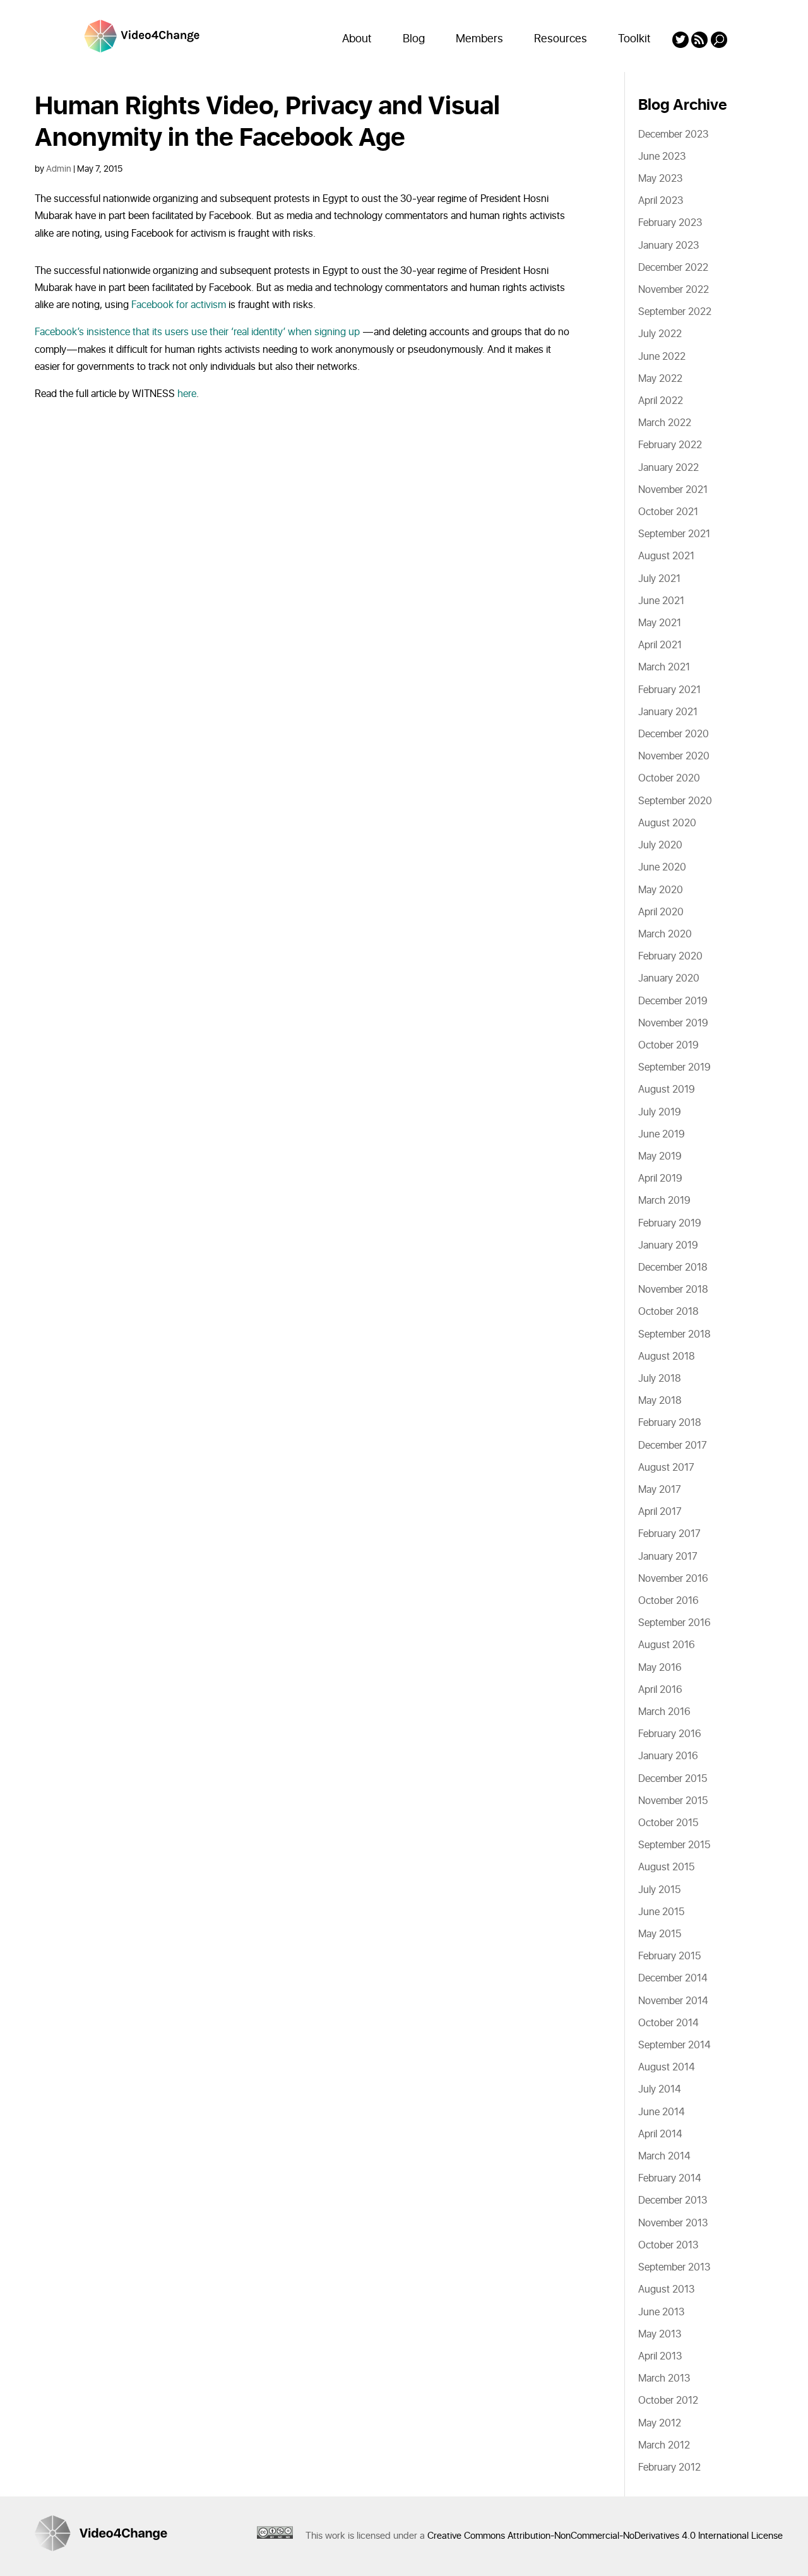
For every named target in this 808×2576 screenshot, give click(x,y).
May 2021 (660, 623)
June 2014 (662, 2112)
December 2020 (674, 734)
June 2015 (661, 1912)
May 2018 (660, 1401)
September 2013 (674, 2267)
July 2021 (659, 579)
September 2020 (675, 801)
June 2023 (662, 157)
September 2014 (674, 2045)
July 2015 (659, 1890)
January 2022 (668, 468)
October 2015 (668, 1823)
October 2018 (668, 1312)
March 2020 (665, 934)
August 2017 (666, 1468)
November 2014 (673, 2001)
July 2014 (660, 2089)
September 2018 (674, 1334)
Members (479, 39)
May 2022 (660, 379)
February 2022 (670, 445)
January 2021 (668, 712)
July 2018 (660, 1379)
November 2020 (674, 756)
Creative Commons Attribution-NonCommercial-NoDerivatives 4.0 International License (605, 2536)
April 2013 (660, 2356)
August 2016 (667, 1645)
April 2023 (661, 201)
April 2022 (661, 401)
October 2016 (668, 1601)
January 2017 (668, 1557)
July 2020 (660, 845)
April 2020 (661, 912)
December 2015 (673, 1779)
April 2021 (660, 645)
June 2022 (662, 357)
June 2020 (662, 867)
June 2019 (662, 1134)
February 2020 (670, 956)
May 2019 (660, 1156)
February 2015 (669, 1956)
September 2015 (674, 1845)
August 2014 (667, 2067)
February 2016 (670, 1734)
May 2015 (660, 1934)
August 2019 (667, 1089)
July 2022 (660, 334)
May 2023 (660, 179)
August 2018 (667, 1356)
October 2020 (669, 778)
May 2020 (661, 890)
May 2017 (660, 1490)
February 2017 (669, 1534)
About (357, 39)
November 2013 (673, 2223)
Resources (561, 39)
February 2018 (670, 1423)
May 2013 (660, 2334)
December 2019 (673, 1001)
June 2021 (661, 601)
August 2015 (666, 1867)
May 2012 (660, 2423)
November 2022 (674, 290)
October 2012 (668, 2401)
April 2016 (660, 1690)
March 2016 (664, 1712)
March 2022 (665, 423)
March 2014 (664, 2156)
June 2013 (661, 2312)
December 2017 (673, 1445)
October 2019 (668, 1045)
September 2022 (675, 312)
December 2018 (673, 1267)
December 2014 (673, 1978)
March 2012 (664, 2445)
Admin (59, 169)
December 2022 (673, 268)
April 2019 (660, 1178)
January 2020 (669, 978)
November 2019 (673, 1023)
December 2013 (673, 2200)
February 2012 (669, 2467)
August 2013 (666, 2289)
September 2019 (674, 1067)
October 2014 (668, 2023)
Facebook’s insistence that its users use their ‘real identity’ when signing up (197, 332)
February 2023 (670, 223)
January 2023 (668, 246)
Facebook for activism (179, 305)
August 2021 (666, 556)
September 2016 (674, 1623)
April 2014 (660, 2134)
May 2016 (660, 1668)
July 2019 (660, 1112)
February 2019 (670, 1223)
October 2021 (668, 512)
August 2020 (667, 823)
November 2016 (673, 1579)
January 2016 (668, 1756)
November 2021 (673, 490)
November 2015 (673, 1801)
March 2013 (664, 2378)
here (187, 394)
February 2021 (669, 690)
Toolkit (634, 39)
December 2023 (673, 134)
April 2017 (660, 1512)
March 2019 (664, 1201)
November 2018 (673, 1290)
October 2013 (668, 2245)
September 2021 (674, 534)
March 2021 (664, 667)
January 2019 (668, 1245)
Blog (414, 39)
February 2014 (670, 2178)
